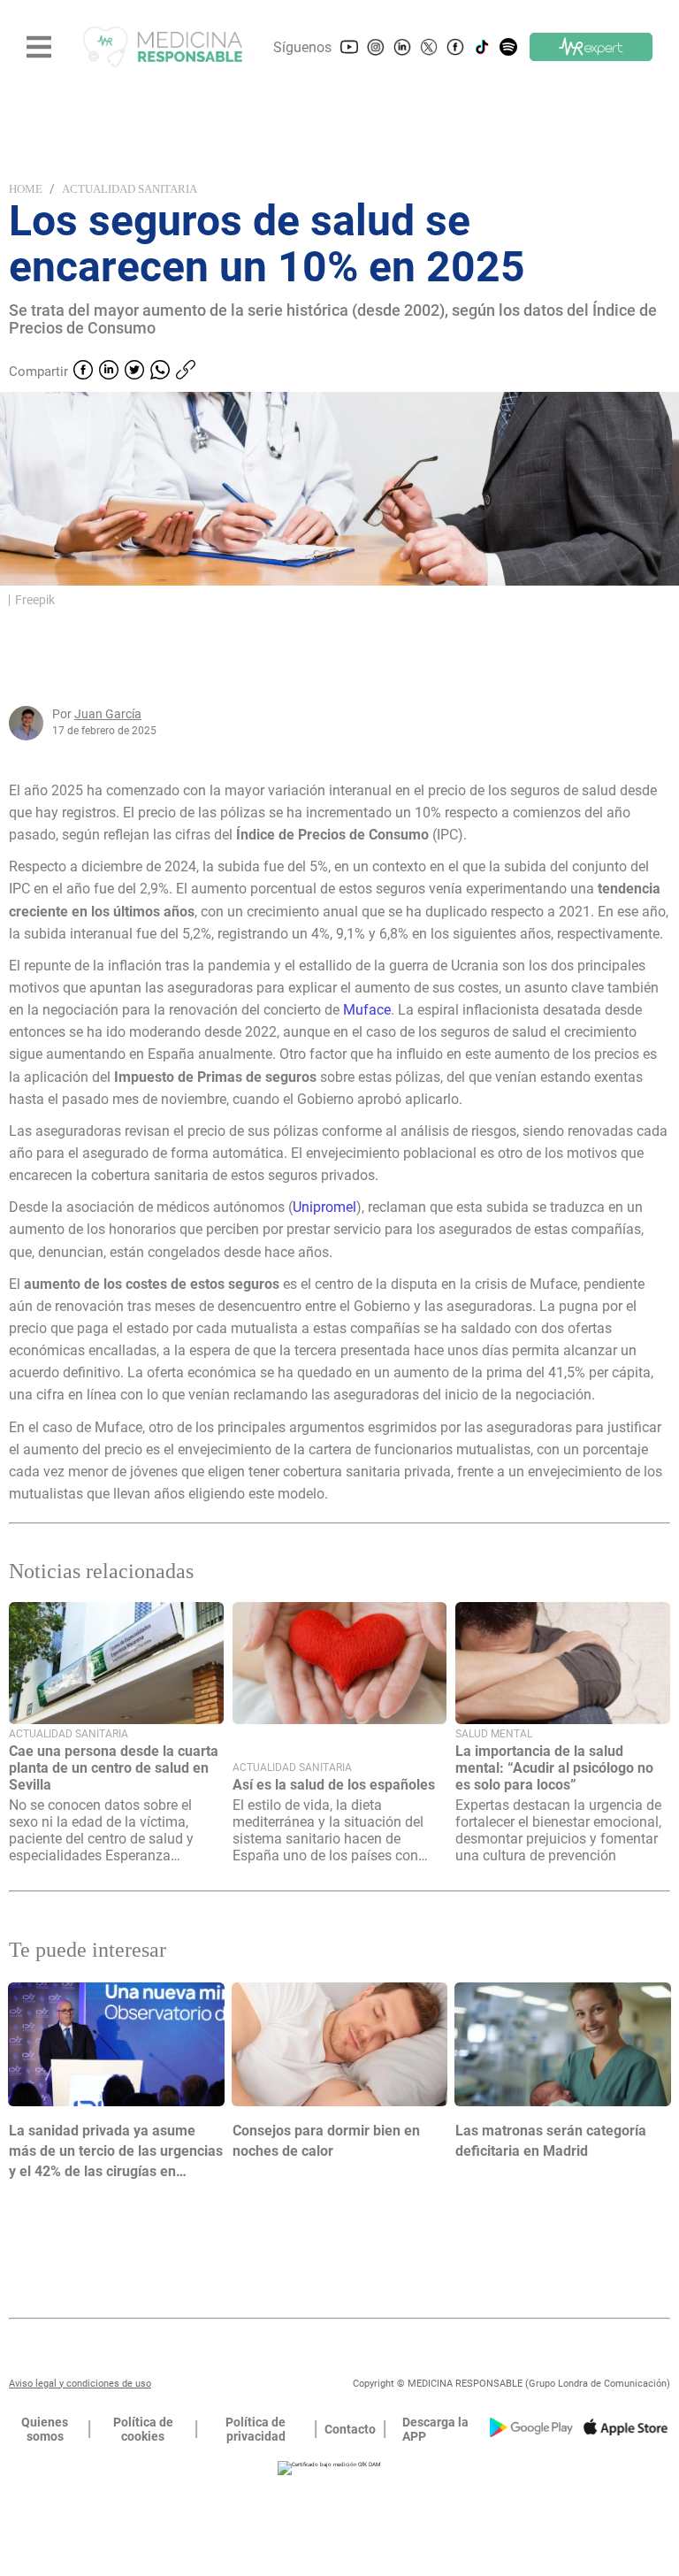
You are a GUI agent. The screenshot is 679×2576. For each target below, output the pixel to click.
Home (26, 189)
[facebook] (83, 372)
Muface (367, 1010)
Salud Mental (494, 1734)
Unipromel (324, 1207)
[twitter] (134, 372)
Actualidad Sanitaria (130, 189)
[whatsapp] (160, 372)
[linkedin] (109, 372)
